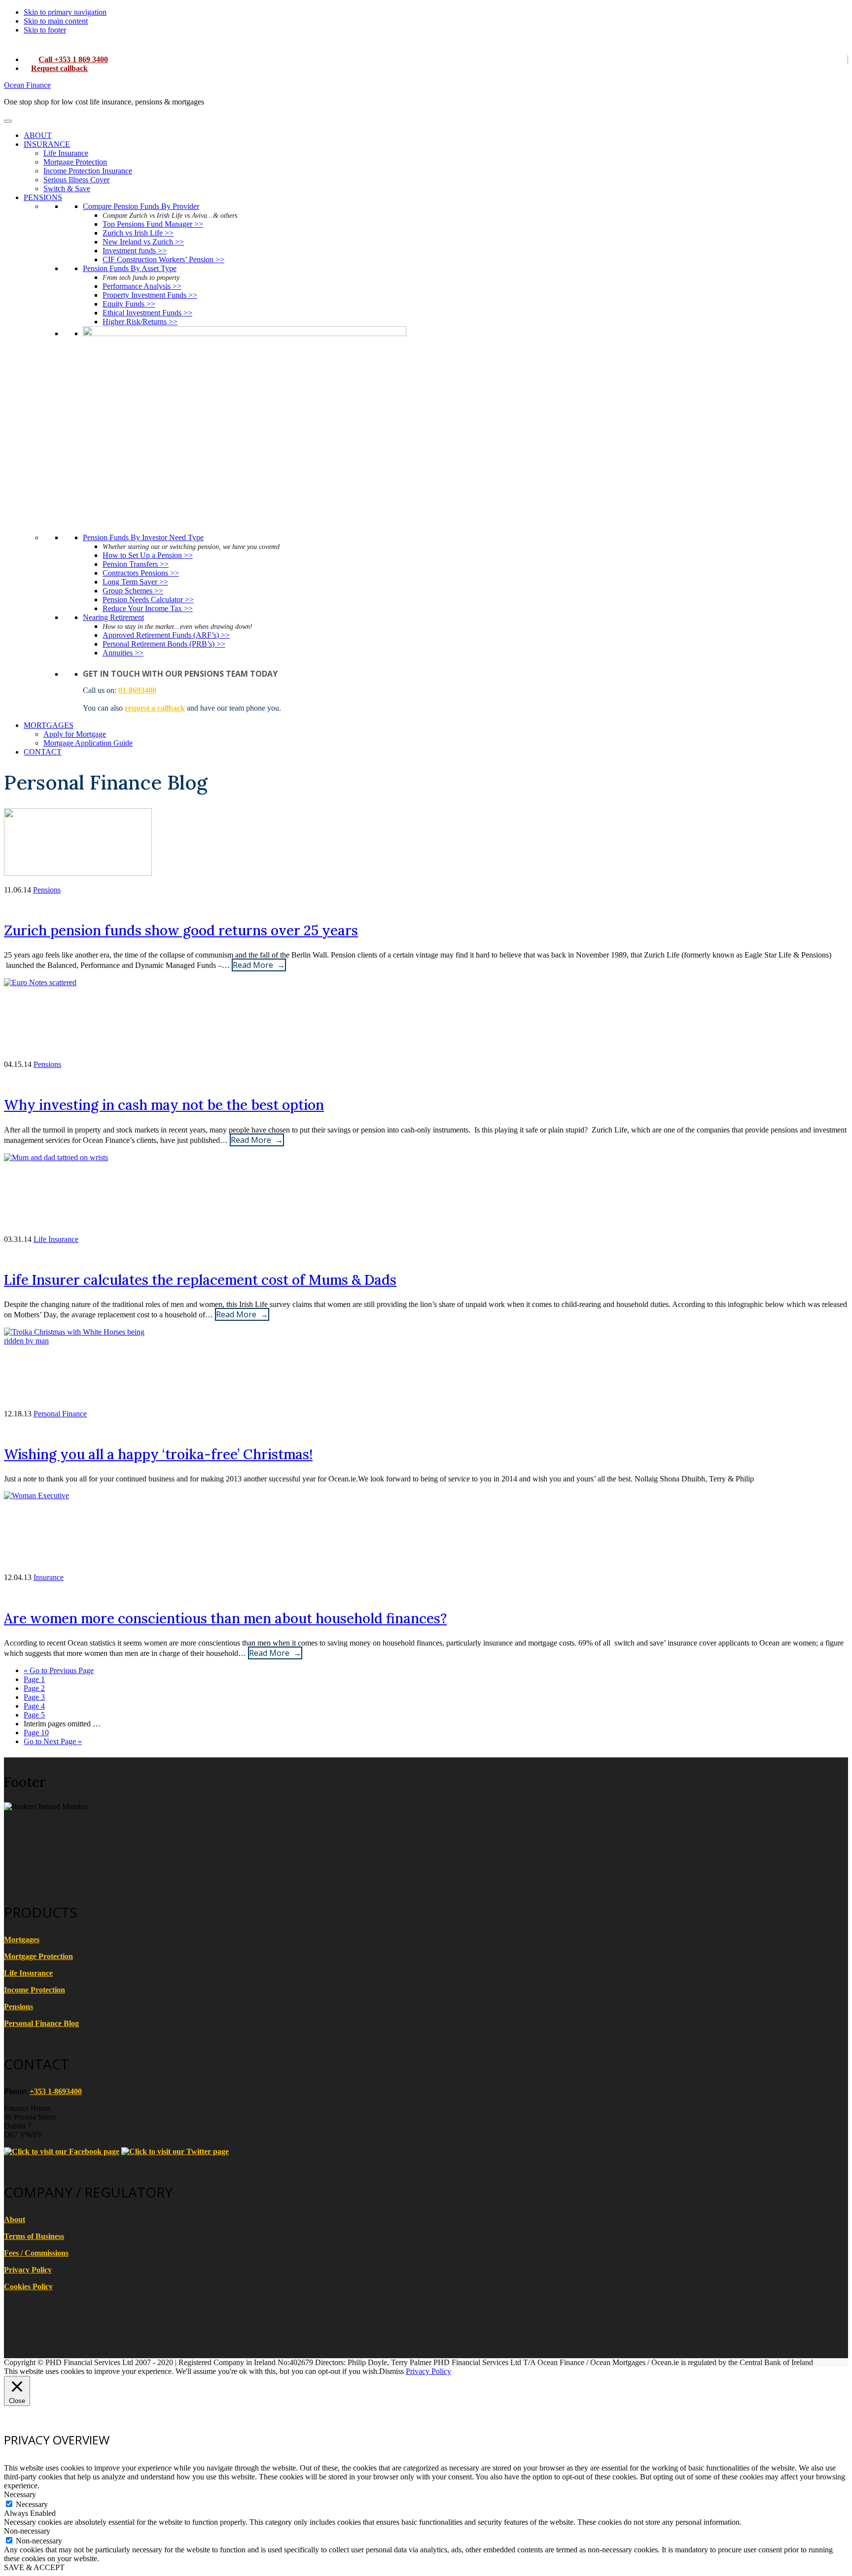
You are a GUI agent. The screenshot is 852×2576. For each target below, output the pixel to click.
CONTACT (43, 752)
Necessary (32, 2504)
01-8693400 (137, 690)
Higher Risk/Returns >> (140, 322)
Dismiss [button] (391, 2371)
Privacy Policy (28, 2270)
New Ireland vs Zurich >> (143, 242)
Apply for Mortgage (75, 734)
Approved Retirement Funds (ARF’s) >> (166, 635)
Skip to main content (56, 21)
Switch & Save (67, 189)
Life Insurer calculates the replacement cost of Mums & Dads (200, 1280)
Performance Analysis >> (142, 286)
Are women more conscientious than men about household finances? (225, 1618)
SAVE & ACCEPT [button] (34, 2567)
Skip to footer (45, 30)
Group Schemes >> (133, 591)
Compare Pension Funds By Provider (141, 206)
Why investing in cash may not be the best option (164, 1105)
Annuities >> (123, 653)
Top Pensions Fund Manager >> (153, 224)
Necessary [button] (20, 2494)
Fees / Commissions (36, 2253)
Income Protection (35, 1990)
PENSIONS (43, 197)
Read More (253, 965)
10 (36, 1733)
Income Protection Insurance (88, 171)
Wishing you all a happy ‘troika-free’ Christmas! (158, 1454)
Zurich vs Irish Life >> (138, 233)
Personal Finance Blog (41, 2023)
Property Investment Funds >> (150, 295)
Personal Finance (60, 1414)
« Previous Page (59, 1670)
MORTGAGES (49, 725)
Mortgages (22, 1940)
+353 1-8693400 (56, 2091)
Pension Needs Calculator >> (148, 600)
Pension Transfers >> (136, 564)
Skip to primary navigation (65, 12)
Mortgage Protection (75, 162)
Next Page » (53, 1741)
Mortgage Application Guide (88, 743)
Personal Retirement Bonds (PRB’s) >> (164, 644)
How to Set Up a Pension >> (148, 555)
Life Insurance (66, 153)
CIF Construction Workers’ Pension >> (163, 259)
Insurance (49, 1577)
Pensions (47, 890)
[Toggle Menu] (8, 121)
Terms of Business (34, 2236)
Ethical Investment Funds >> (147, 313)
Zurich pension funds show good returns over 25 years (181, 930)
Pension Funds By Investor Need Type (143, 537)
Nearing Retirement (113, 617)
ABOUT (38, 135)
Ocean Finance (27, 85)
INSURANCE (47, 144)
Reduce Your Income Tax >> (148, 608)
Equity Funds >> (129, 304)
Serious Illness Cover (76, 180)
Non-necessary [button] (27, 2531)
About (15, 2219)
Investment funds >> (135, 251)
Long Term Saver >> (135, 582)
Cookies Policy (28, 2286)
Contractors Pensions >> (141, 573)
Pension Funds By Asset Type (130, 268)
